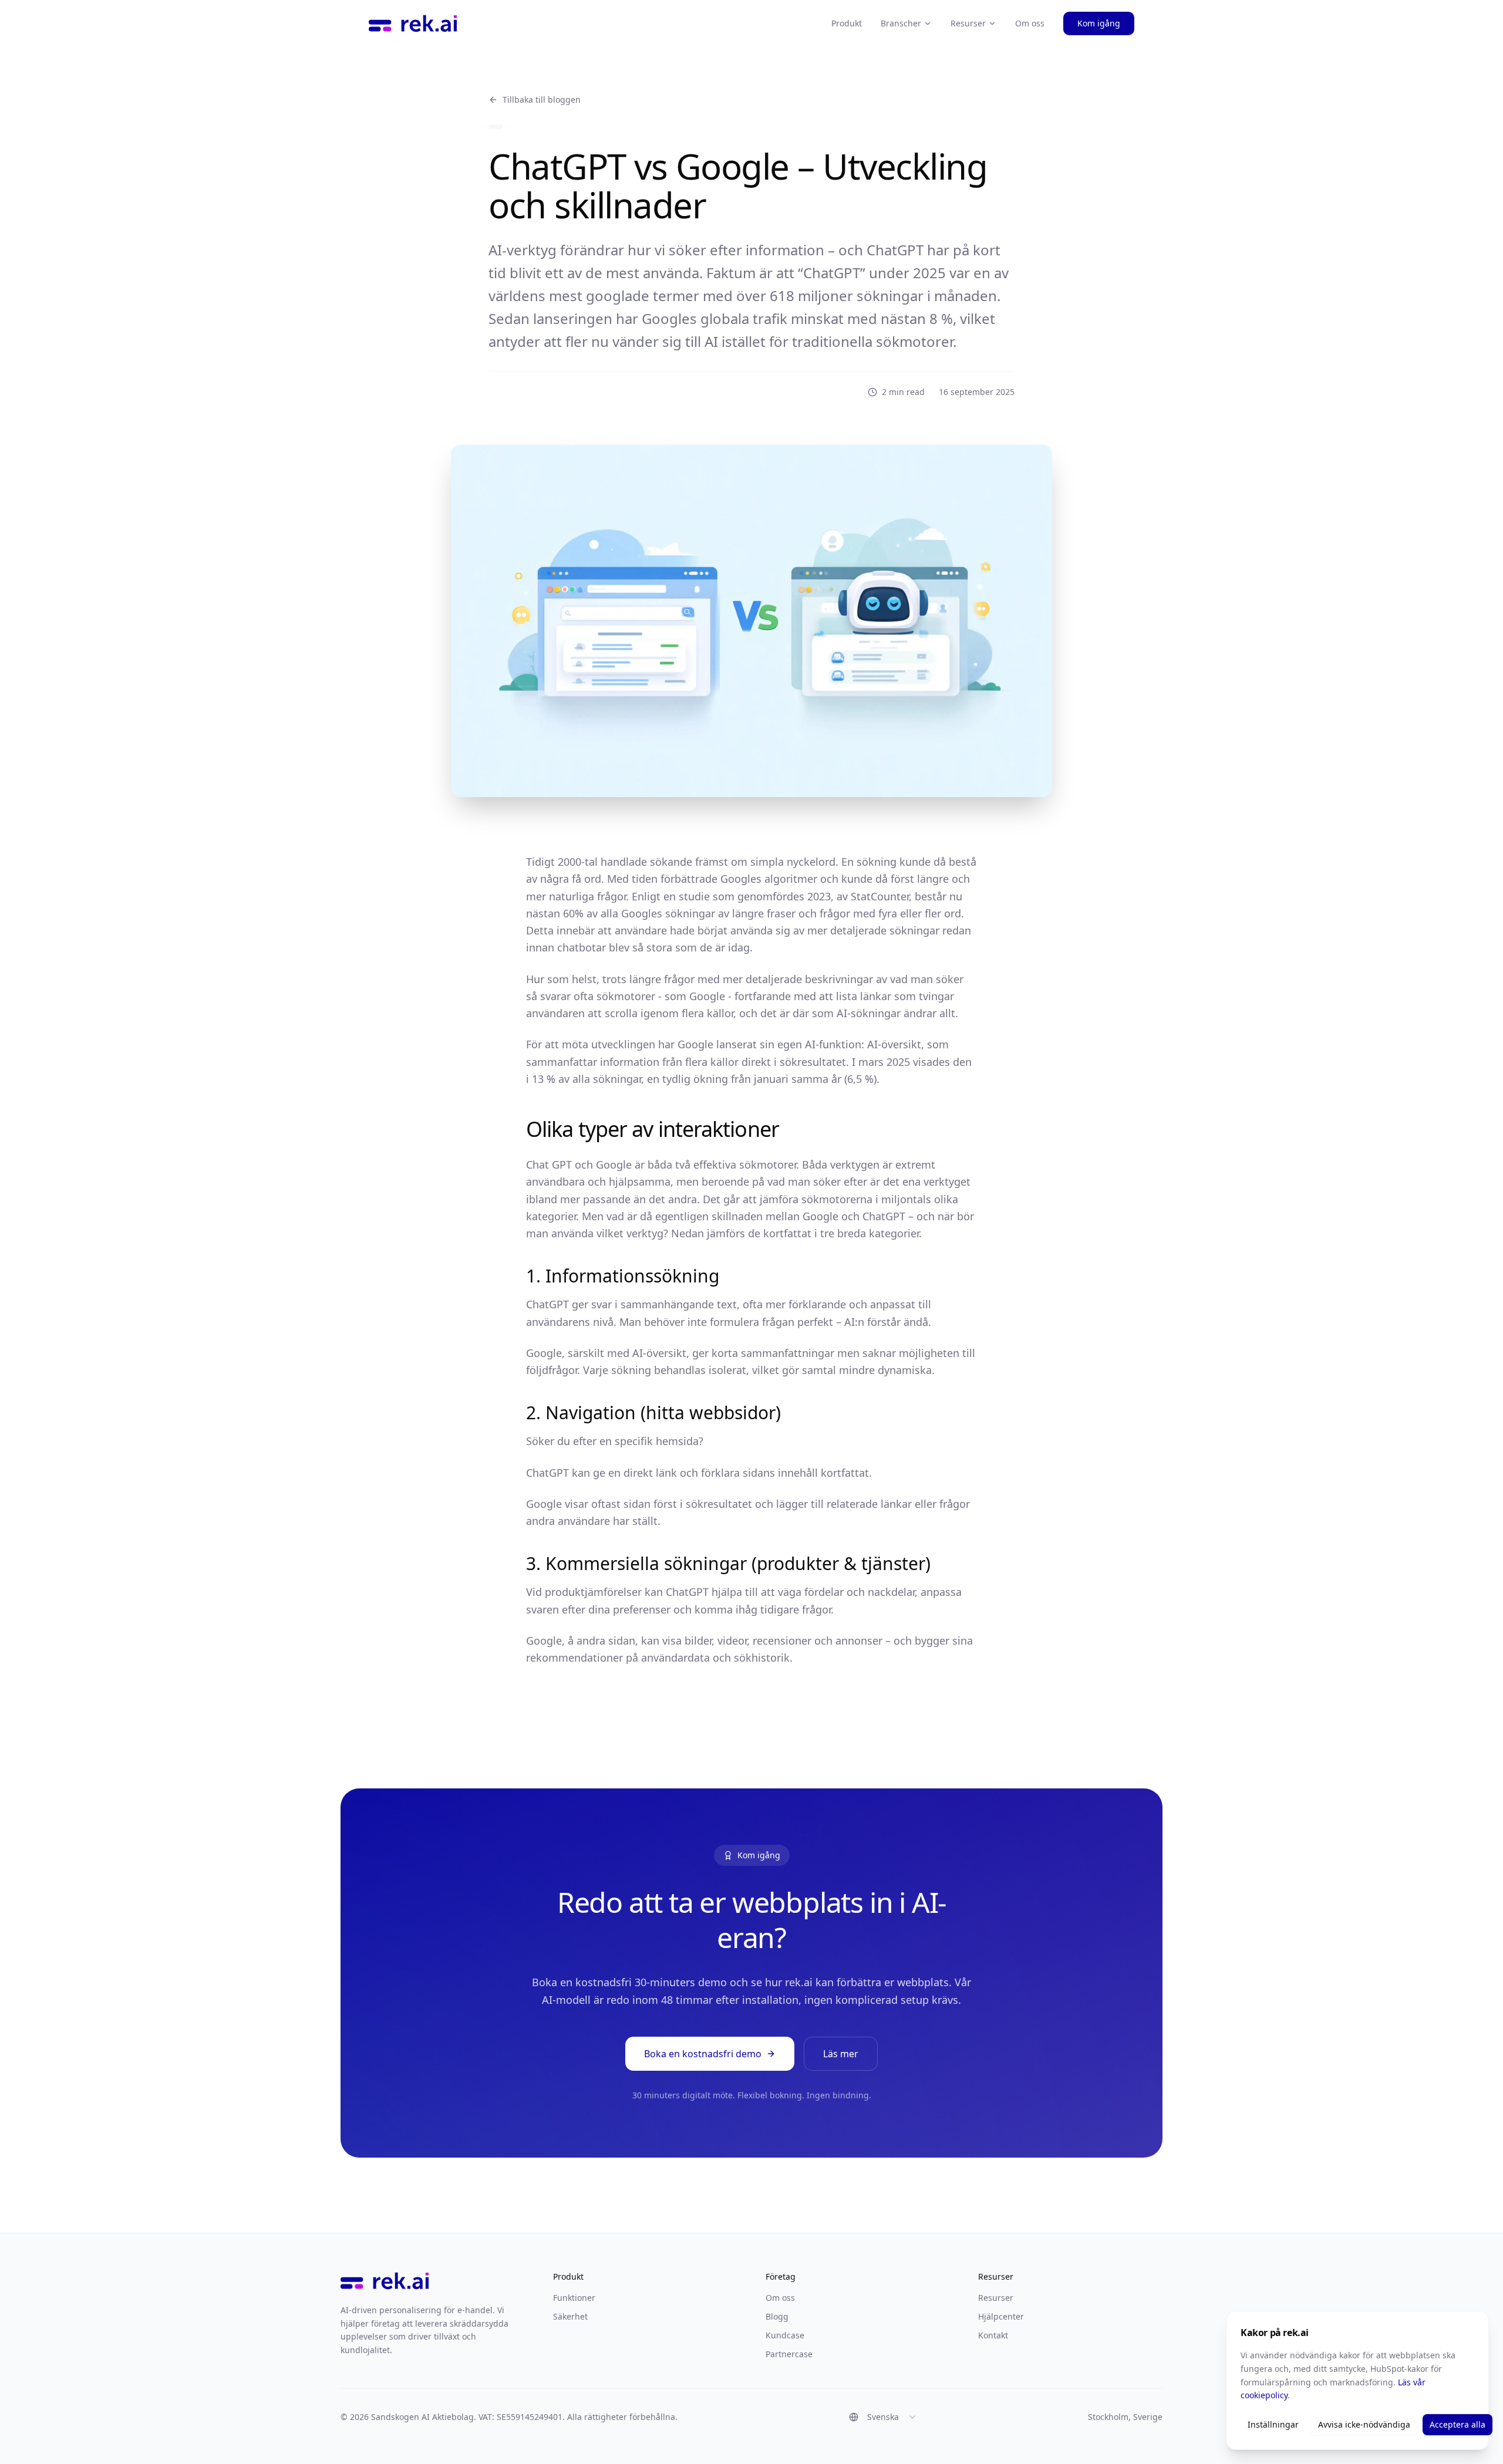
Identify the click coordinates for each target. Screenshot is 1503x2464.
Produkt (847, 23)
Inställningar (1273, 2424)
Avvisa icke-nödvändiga (1364, 2424)
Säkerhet (570, 2316)
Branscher (901, 23)
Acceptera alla (1457, 2424)
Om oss (1030, 23)
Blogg (777, 2316)
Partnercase (789, 2354)
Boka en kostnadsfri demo (703, 2054)
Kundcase (785, 2335)
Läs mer (841, 2054)
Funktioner (574, 2298)
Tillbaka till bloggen (542, 99)
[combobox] (883, 2417)
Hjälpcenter (1001, 2316)
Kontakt (993, 2335)
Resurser (968, 23)
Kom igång (1099, 23)
